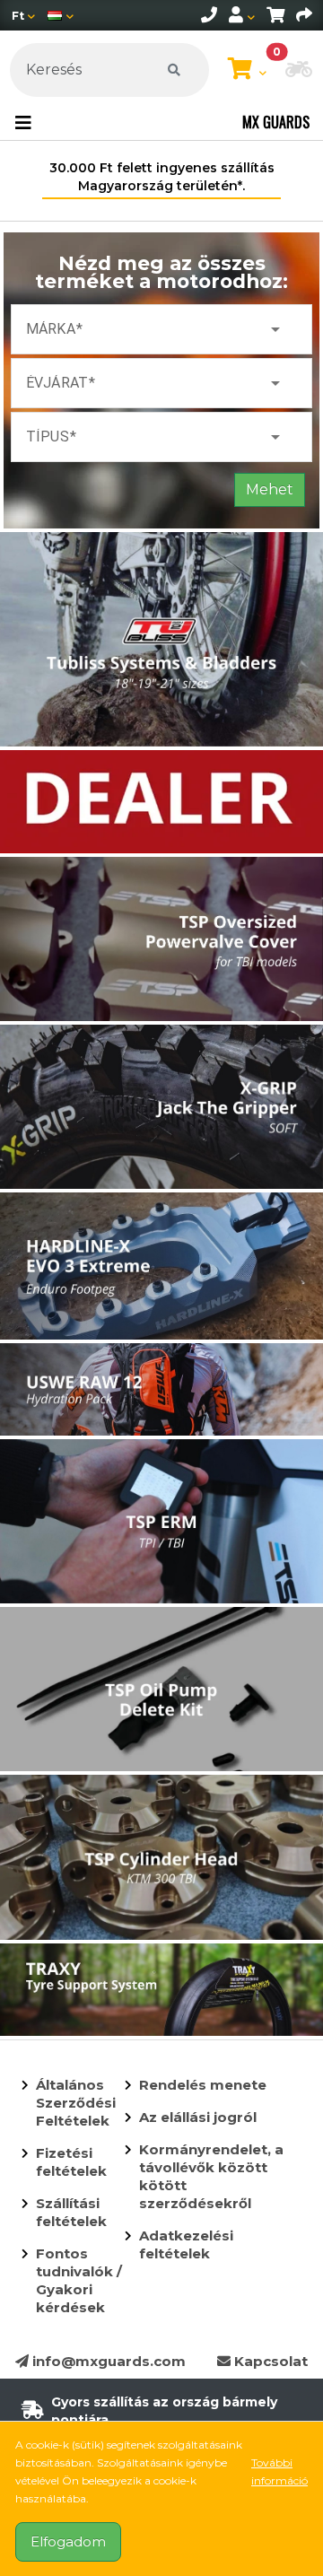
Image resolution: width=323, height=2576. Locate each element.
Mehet (270, 489)
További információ (279, 2471)
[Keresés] (174, 70)
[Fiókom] (242, 15)
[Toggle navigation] (23, 123)
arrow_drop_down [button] (275, 329)
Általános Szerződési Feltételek (76, 2103)
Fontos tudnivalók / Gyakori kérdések (79, 2280)
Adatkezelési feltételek (186, 2244)
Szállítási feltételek (71, 2212)
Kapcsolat (269, 2361)
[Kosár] (275, 15)
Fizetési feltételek (71, 2162)
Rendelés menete (203, 2085)
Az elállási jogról (198, 2117)
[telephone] (209, 15)
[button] (299, 71)
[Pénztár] (304, 15)
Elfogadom (68, 2541)
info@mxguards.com (107, 2361)
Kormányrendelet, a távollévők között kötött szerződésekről (211, 2176)
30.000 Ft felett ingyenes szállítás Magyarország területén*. (162, 177)
